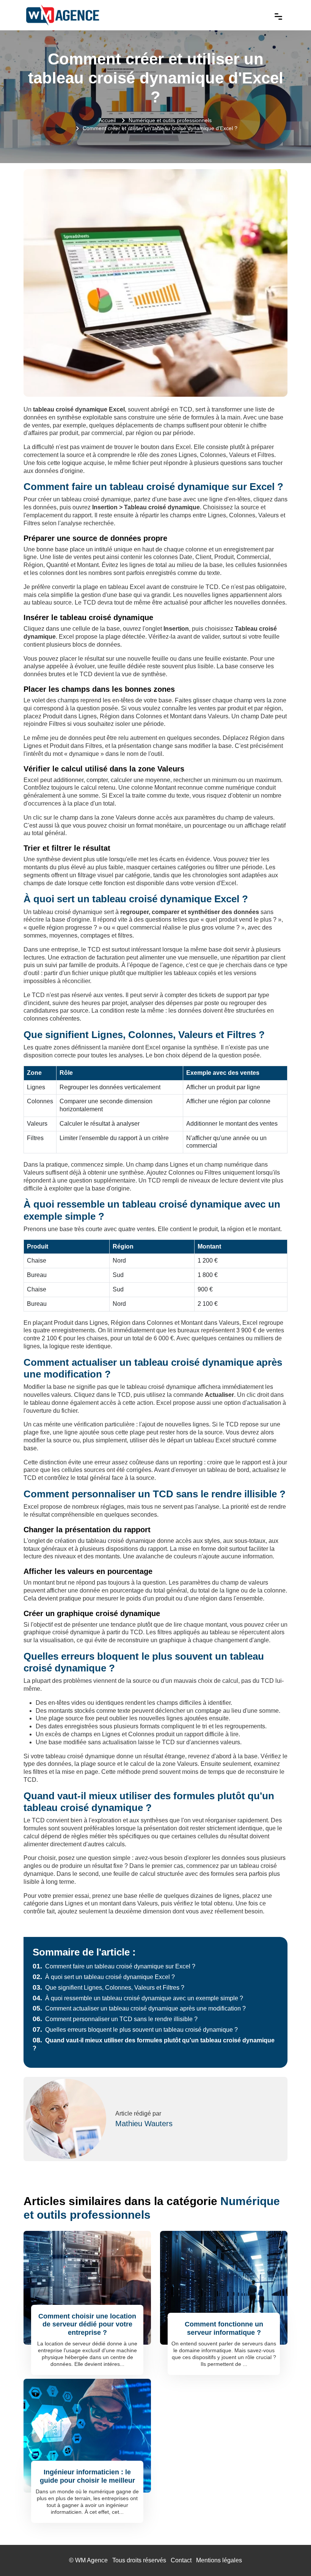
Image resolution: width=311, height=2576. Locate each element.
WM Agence (91, 2560)
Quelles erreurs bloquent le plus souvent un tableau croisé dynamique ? (135, 2030)
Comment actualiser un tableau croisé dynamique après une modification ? (139, 2008)
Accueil (107, 120)
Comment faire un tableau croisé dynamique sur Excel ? (114, 1966)
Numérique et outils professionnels (170, 120)
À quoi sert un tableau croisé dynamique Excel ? (104, 1977)
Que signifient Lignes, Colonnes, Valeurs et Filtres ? (108, 1988)
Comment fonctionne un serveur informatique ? (224, 2328)
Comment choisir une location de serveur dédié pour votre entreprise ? (87, 2324)
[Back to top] (290, 2555)
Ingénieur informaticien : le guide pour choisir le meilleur (87, 2476)
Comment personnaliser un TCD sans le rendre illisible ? (115, 2019)
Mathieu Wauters (144, 2124)
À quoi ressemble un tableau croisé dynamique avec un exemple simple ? (138, 1998)
